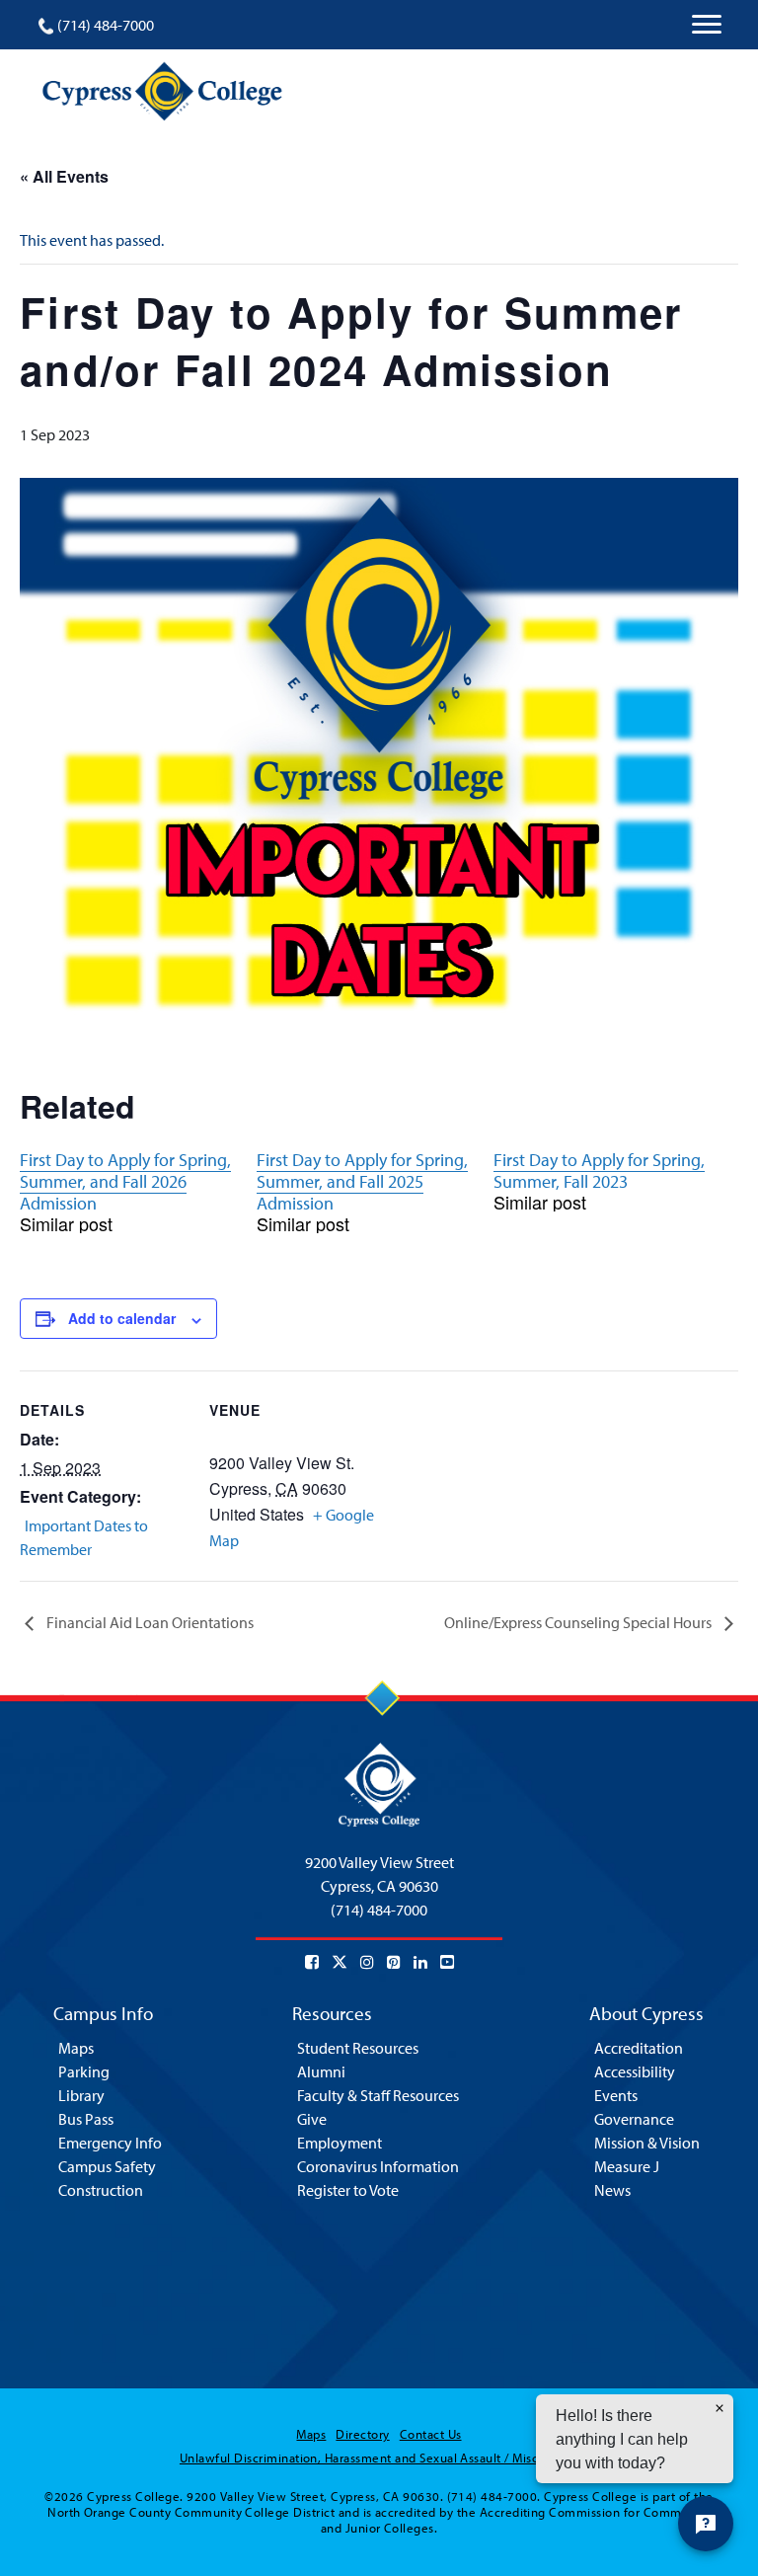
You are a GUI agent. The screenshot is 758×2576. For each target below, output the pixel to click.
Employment (340, 2143)
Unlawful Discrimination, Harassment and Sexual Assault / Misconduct (379, 2458)
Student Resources (358, 2048)
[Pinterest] (394, 1962)
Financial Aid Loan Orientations (149, 1622)
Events (616, 2095)
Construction (101, 2190)
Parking (84, 2071)
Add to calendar (122, 1318)
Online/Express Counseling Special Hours (579, 1622)
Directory (362, 2434)
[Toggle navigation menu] (707, 25)
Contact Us (431, 2434)
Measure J (627, 2166)
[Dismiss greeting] (720, 2408)
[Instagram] (367, 1962)
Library (81, 2095)
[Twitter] (340, 1962)
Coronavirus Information (378, 2166)
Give (312, 2119)
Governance (634, 2119)
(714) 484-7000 (106, 25)
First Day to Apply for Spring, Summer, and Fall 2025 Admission (362, 1181)
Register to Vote (348, 2190)
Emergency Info (110, 2143)
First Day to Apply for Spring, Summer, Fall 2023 (599, 1171)
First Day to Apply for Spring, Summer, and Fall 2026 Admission (125, 1181)
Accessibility (635, 2071)
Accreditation (639, 2048)
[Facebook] (312, 1962)
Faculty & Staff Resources (378, 2095)
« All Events (64, 176)
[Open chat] (706, 2524)
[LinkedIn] (420, 1962)
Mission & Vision (647, 2143)
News (612, 2190)
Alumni (321, 2071)
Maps (76, 2048)
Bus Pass (86, 2119)
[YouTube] (447, 1962)
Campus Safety (107, 2166)
